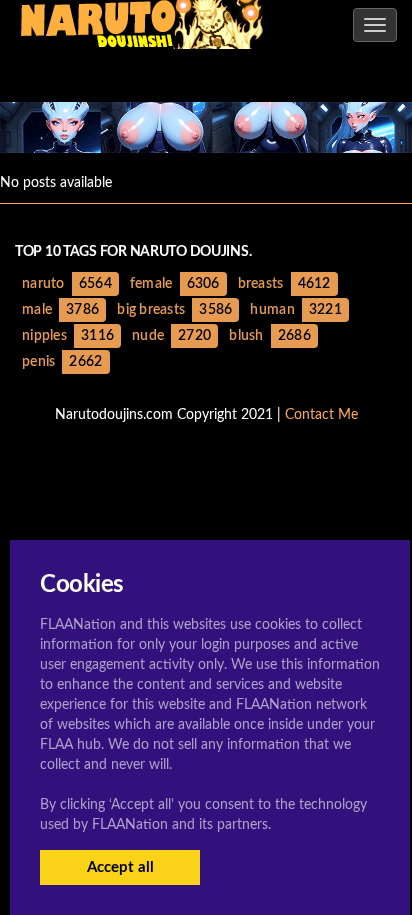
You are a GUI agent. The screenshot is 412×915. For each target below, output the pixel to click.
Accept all (120, 867)
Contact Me (321, 415)
